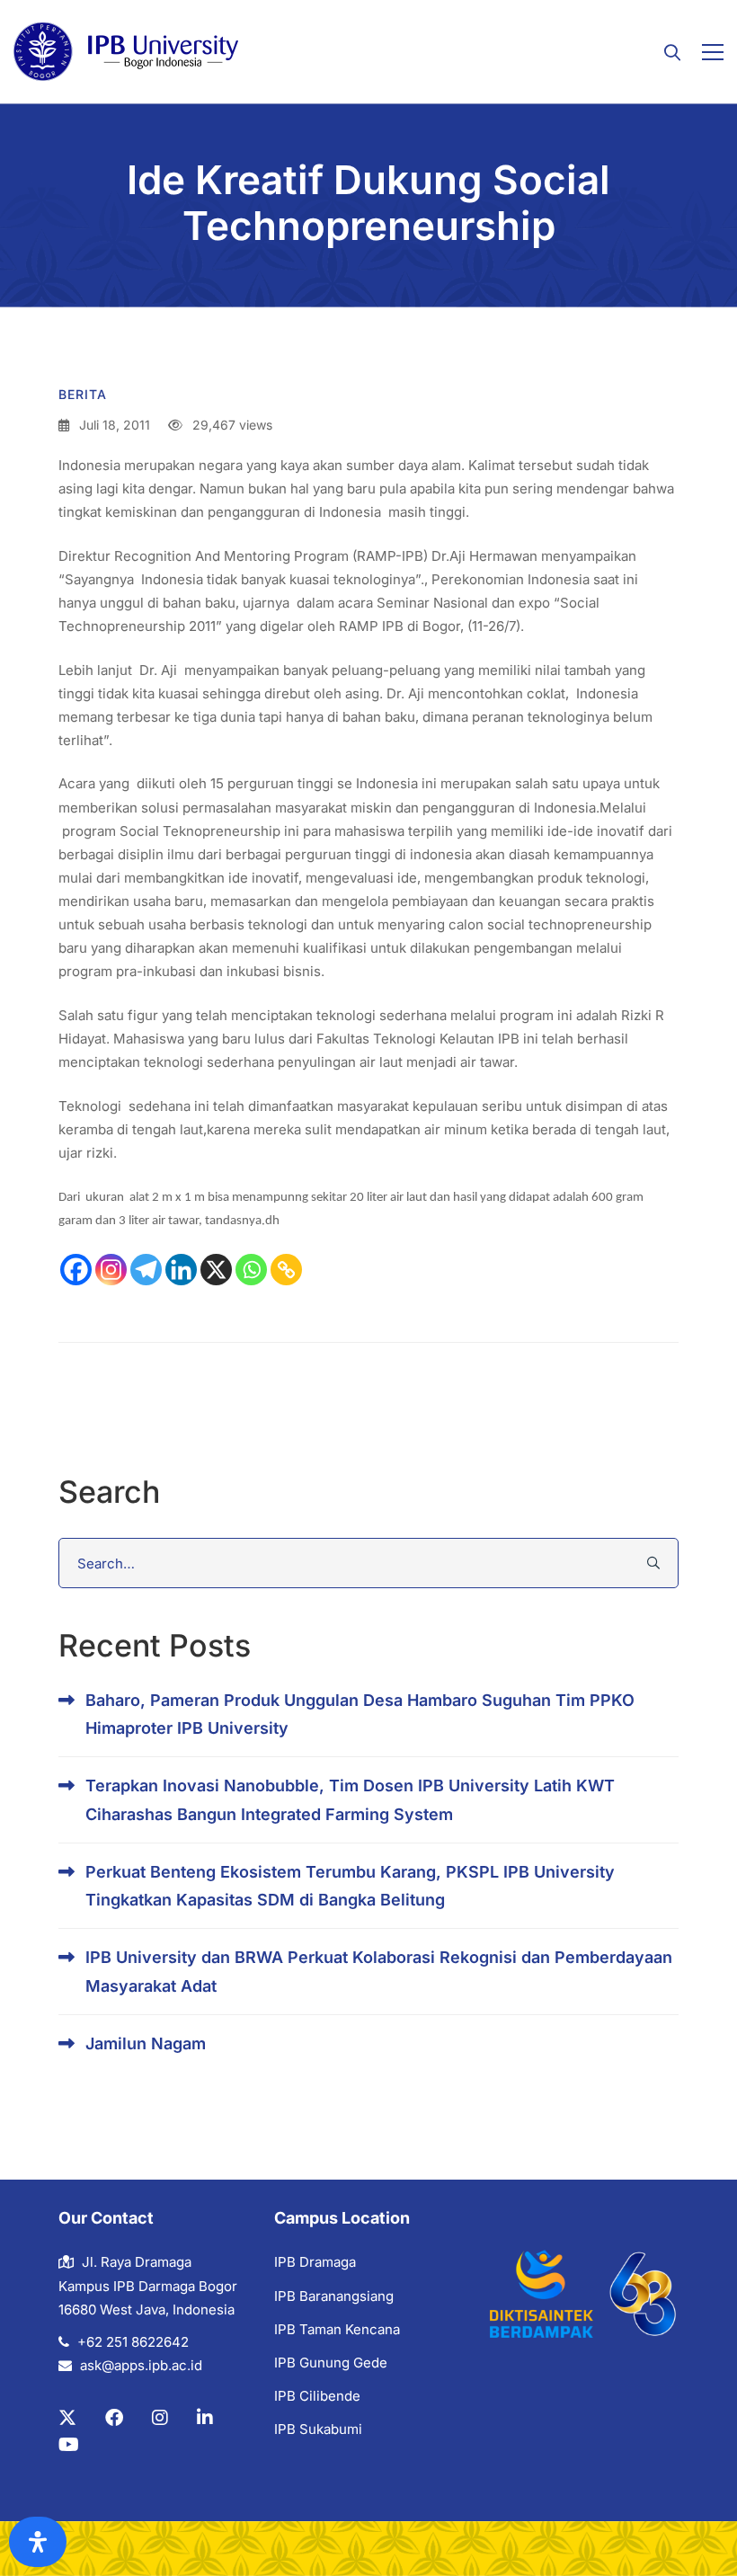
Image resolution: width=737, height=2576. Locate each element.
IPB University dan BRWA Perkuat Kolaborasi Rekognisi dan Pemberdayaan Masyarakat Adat (379, 1971)
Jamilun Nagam (146, 2043)
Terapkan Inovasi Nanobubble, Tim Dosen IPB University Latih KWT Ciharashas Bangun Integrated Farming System (350, 1799)
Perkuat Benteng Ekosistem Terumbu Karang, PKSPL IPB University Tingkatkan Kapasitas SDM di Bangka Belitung (350, 1886)
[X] (216, 1270)
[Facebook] (76, 1270)
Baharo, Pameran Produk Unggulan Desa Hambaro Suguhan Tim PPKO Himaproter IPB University (360, 1714)
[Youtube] (69, 2445)
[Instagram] (111, 1270)
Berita (83, 394)
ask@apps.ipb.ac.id (141, 2365)
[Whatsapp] (251, 1270)
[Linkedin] (181, 1270)
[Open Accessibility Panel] (38, 2542)
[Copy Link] (286, 1270)
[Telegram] (146, 1270)
